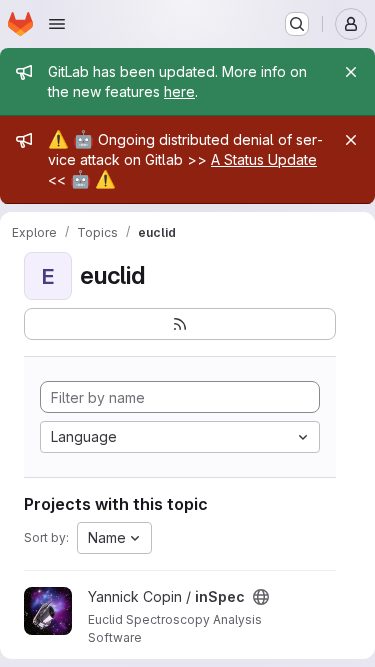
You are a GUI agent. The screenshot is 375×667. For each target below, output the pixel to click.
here (179, 91)
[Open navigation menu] (57, 24)
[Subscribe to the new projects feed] (180, 324)
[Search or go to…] (297, 24)
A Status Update (264, 159)
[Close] (351, 72)
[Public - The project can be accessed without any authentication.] (261, 597)
